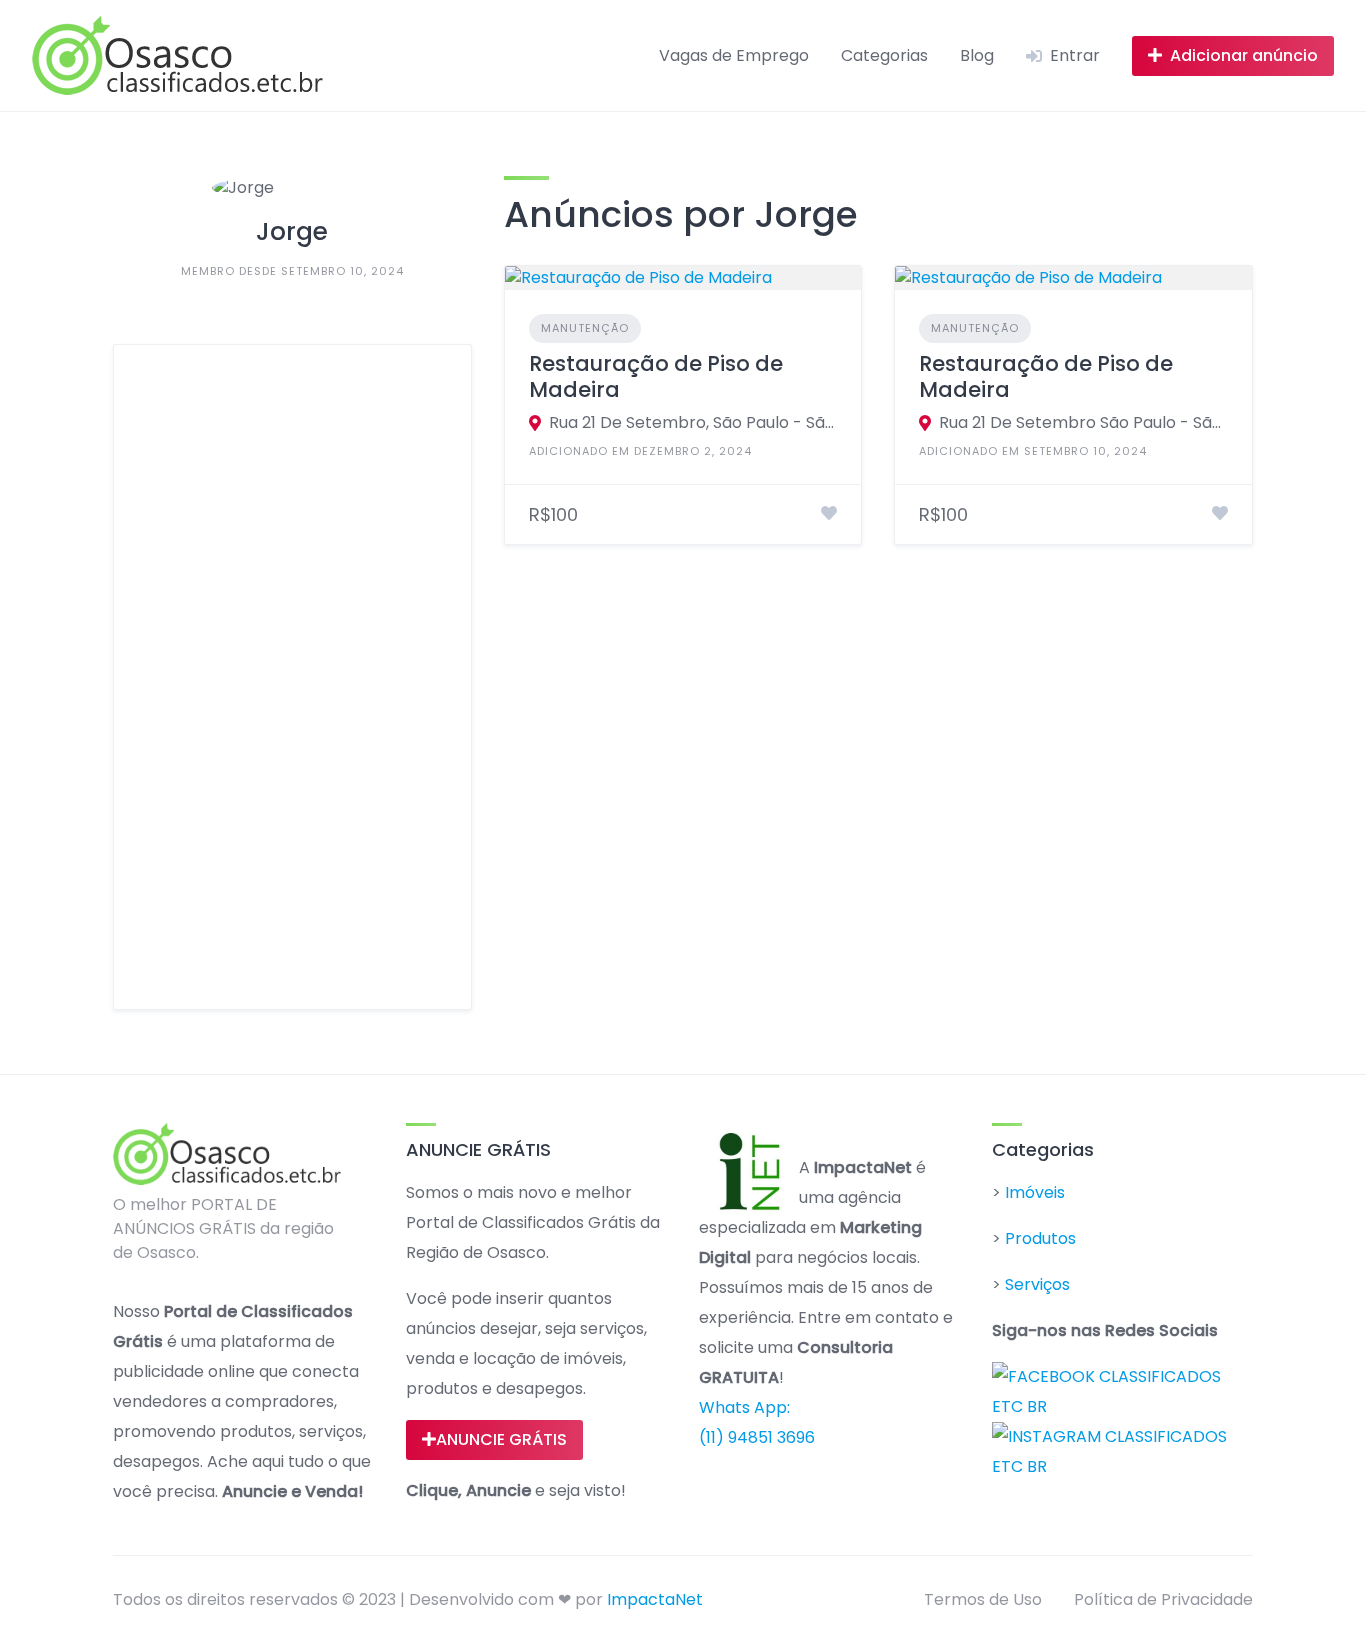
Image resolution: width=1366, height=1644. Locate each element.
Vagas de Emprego (734, 55)
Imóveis (1035, 1192)
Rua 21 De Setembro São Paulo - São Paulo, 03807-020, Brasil (1083, 422)
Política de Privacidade (1163, 1599)
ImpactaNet (655, 1599)
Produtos (1040, 1238)
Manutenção (585, 328)
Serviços (1037, 1284)
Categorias (884, 55)
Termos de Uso (983, 1599)
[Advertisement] (292, 677)
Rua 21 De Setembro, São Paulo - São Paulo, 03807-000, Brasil (693, 422)
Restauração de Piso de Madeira (656, 376)
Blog (977, 55)
